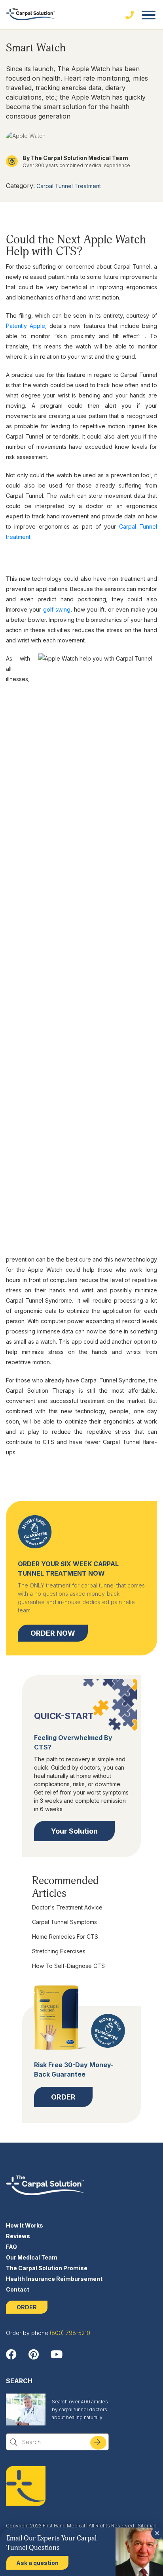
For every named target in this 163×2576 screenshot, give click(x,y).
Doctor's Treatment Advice (67, 1907)
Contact (18, 2289)
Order (63, 2097)
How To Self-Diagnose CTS (68, 1966)
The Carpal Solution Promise (47, 2268)
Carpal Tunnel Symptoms (64, 1922)
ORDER (27, 2307)
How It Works (25, 2225)
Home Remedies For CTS (65, 1937)
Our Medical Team (32, 2257)
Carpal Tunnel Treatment (69, 186)
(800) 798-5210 (70, 2333)
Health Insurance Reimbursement (54, 2279)
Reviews (18, 2236)
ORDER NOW (53, 1633)
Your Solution (74, 1831)
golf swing (57, 609)
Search (102, 2445)
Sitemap (147, 2526)
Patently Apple (26, 326)
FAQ (11, 2247)
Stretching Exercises (59, 1951)
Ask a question (37, 2563)
